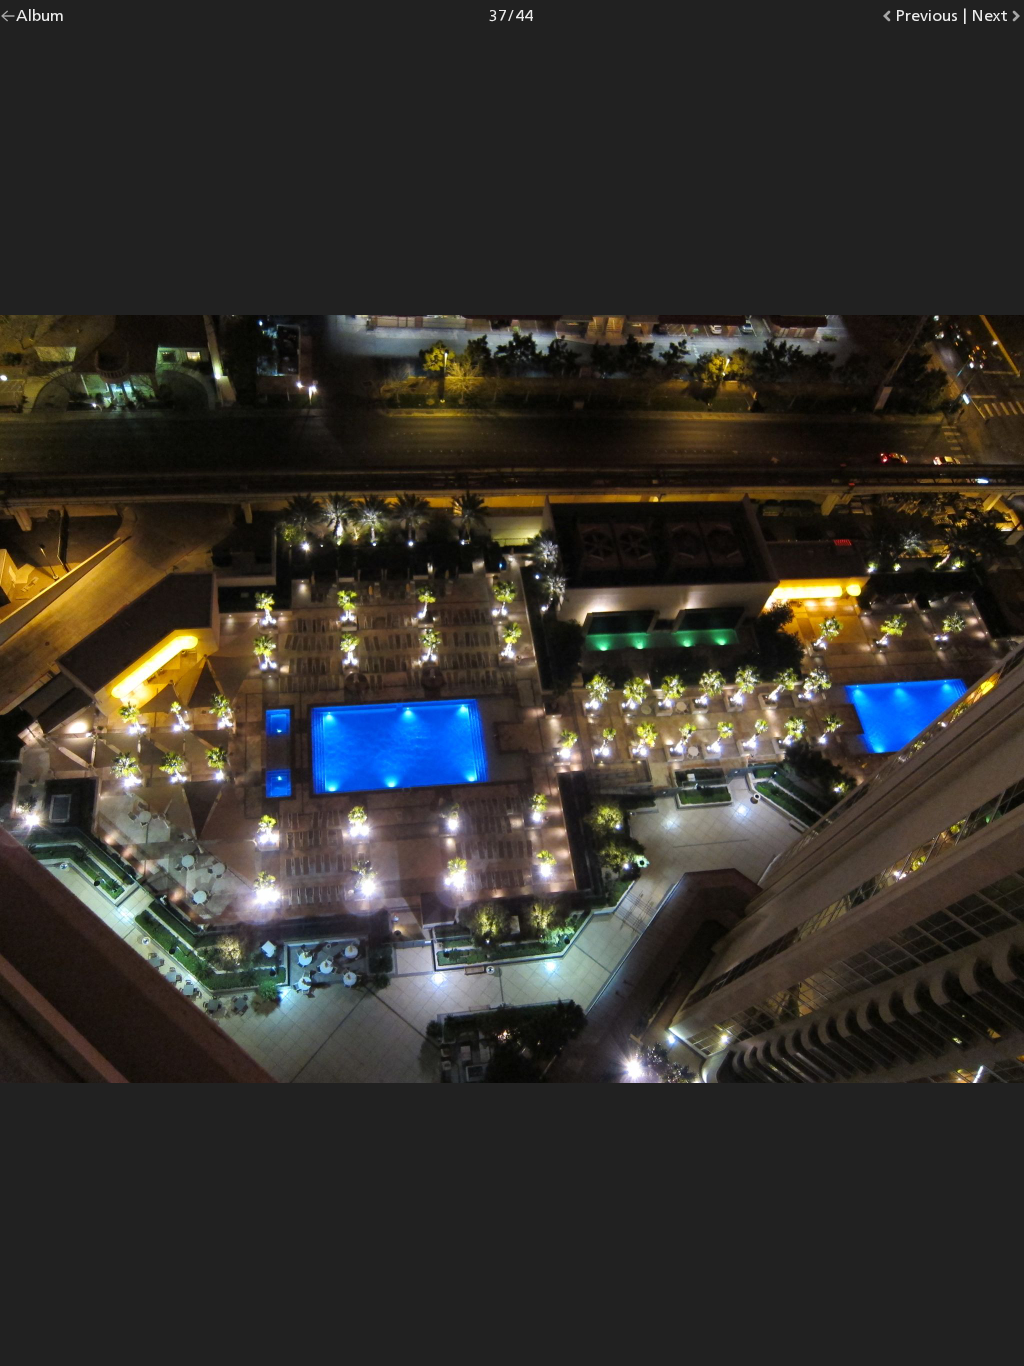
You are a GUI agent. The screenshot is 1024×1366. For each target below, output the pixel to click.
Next (997, 19)
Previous (926, 19)
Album (40, 19)
